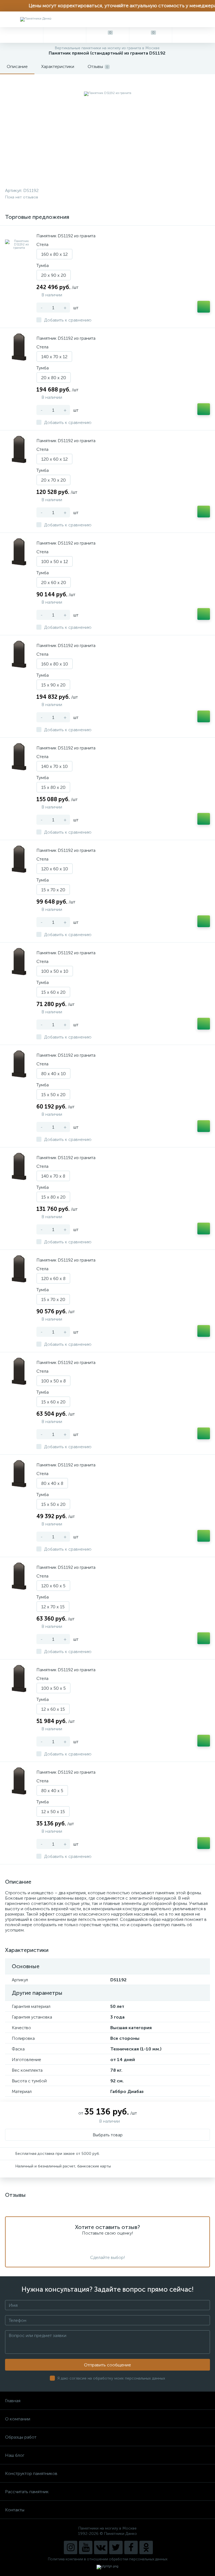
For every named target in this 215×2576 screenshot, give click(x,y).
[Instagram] (71, 2547)
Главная (13, 2401)
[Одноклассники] (146, 2547)
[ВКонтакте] (101, 2547)
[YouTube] (86, 2547)
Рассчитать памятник (27, 2492)
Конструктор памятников (31, 2473)
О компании (18, 2419)
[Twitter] (116, 2547)
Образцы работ (21, 2437)
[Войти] (193, 35)
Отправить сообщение (107, 2365)
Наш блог (15, 2455)
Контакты (15, 2510)
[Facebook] (131, 2547)
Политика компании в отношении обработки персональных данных (108, 2559)
